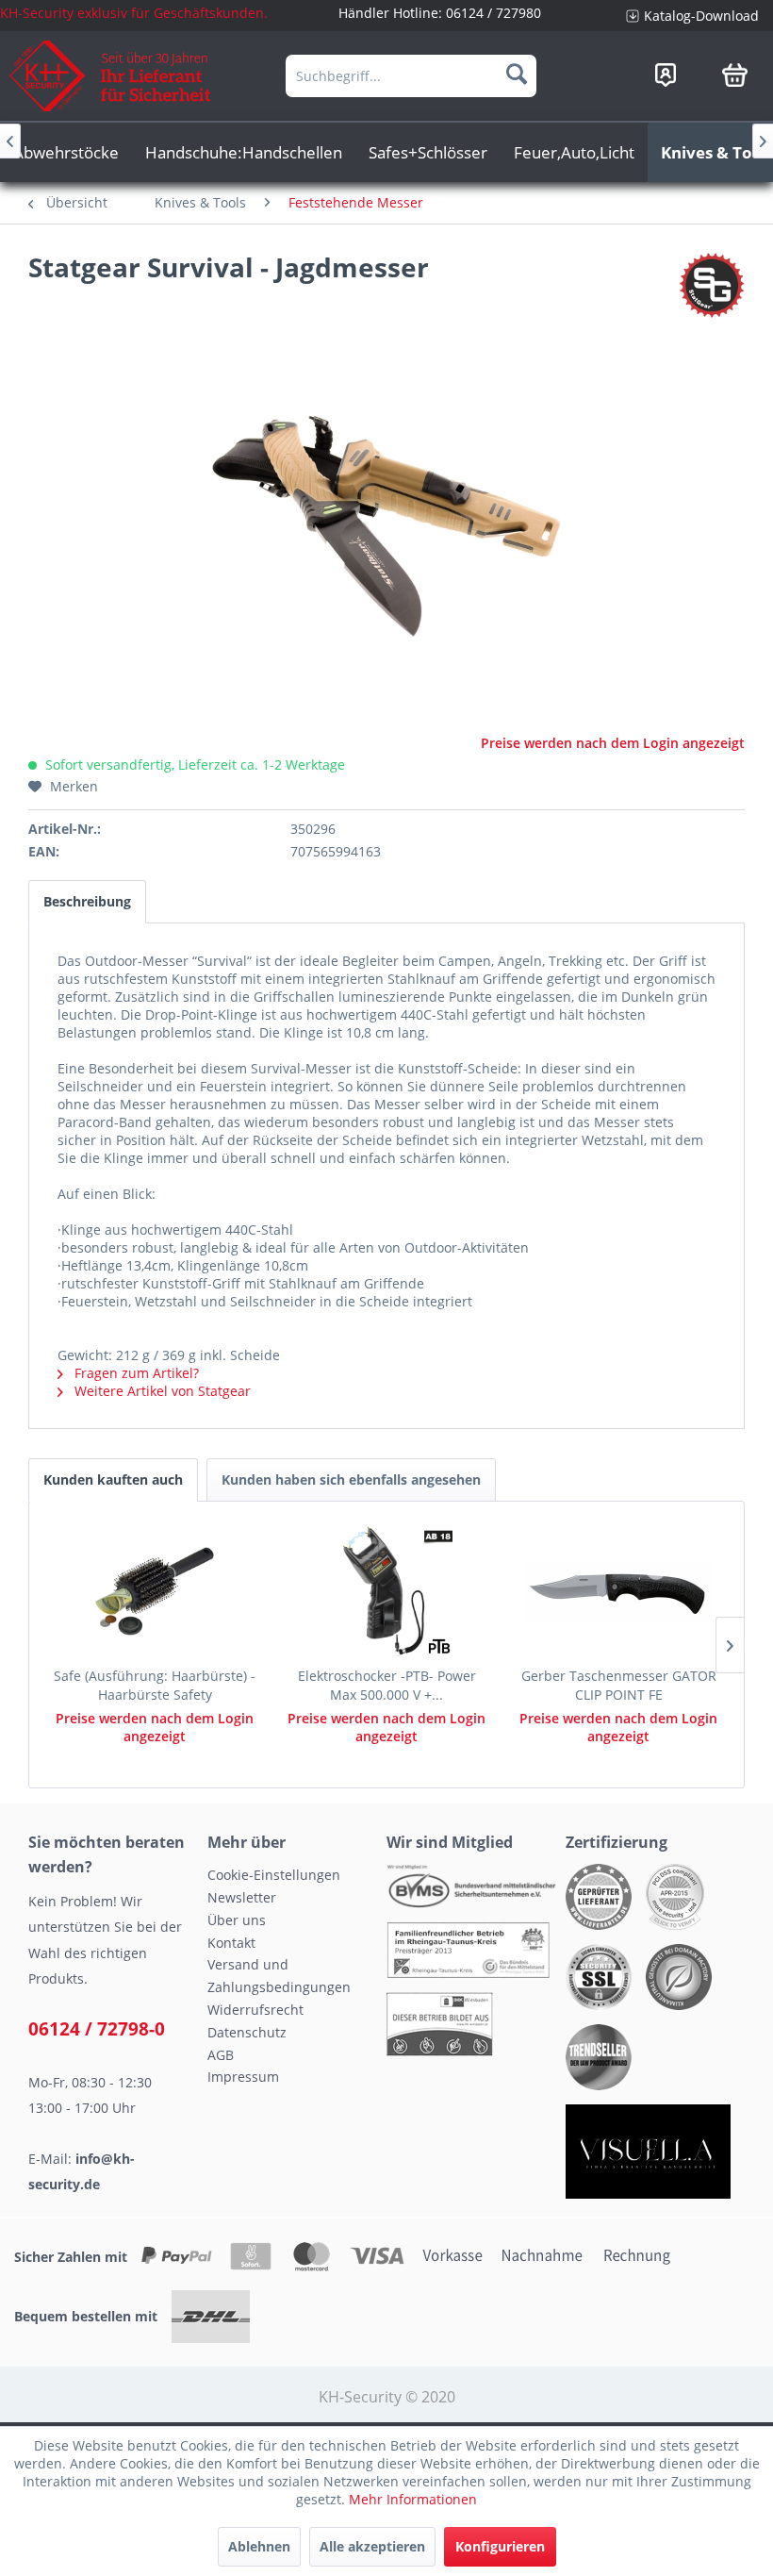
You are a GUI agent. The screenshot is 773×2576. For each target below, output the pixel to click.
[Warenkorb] (735, 75)
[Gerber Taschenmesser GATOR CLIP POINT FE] (618, 1591)
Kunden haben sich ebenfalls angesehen (351, 1479)
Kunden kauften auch (113, 1479)
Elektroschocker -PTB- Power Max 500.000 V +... (387, 1685)
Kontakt (231, 1943)
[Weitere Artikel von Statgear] (712, 286)
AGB (221, 2055)
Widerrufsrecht (255, 2010)
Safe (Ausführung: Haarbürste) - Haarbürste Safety (155, 1685)
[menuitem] (692, 16)
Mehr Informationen (413, 2499)
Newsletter (242, 1897)
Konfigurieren (500, 2546)
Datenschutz (247, 2032)
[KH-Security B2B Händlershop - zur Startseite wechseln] (111, 76)
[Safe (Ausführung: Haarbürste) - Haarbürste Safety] (155, 1591)
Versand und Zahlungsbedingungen (279, 1976)
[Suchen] (517, 74)
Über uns (237, 1920)
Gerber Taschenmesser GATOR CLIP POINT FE (619, 1685)
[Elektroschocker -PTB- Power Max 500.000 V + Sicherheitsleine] (386, 1591)
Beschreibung (87, 901)
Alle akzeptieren (372, 2546)
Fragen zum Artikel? (135, 1373)
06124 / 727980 (493, 13)
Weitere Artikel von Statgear (161, 1391)
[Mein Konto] (666, 75)
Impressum (243, 2077)
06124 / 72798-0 (97, 2029)
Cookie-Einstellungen (274, 1875)
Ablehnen (259, 2546)
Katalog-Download (701, 16)
